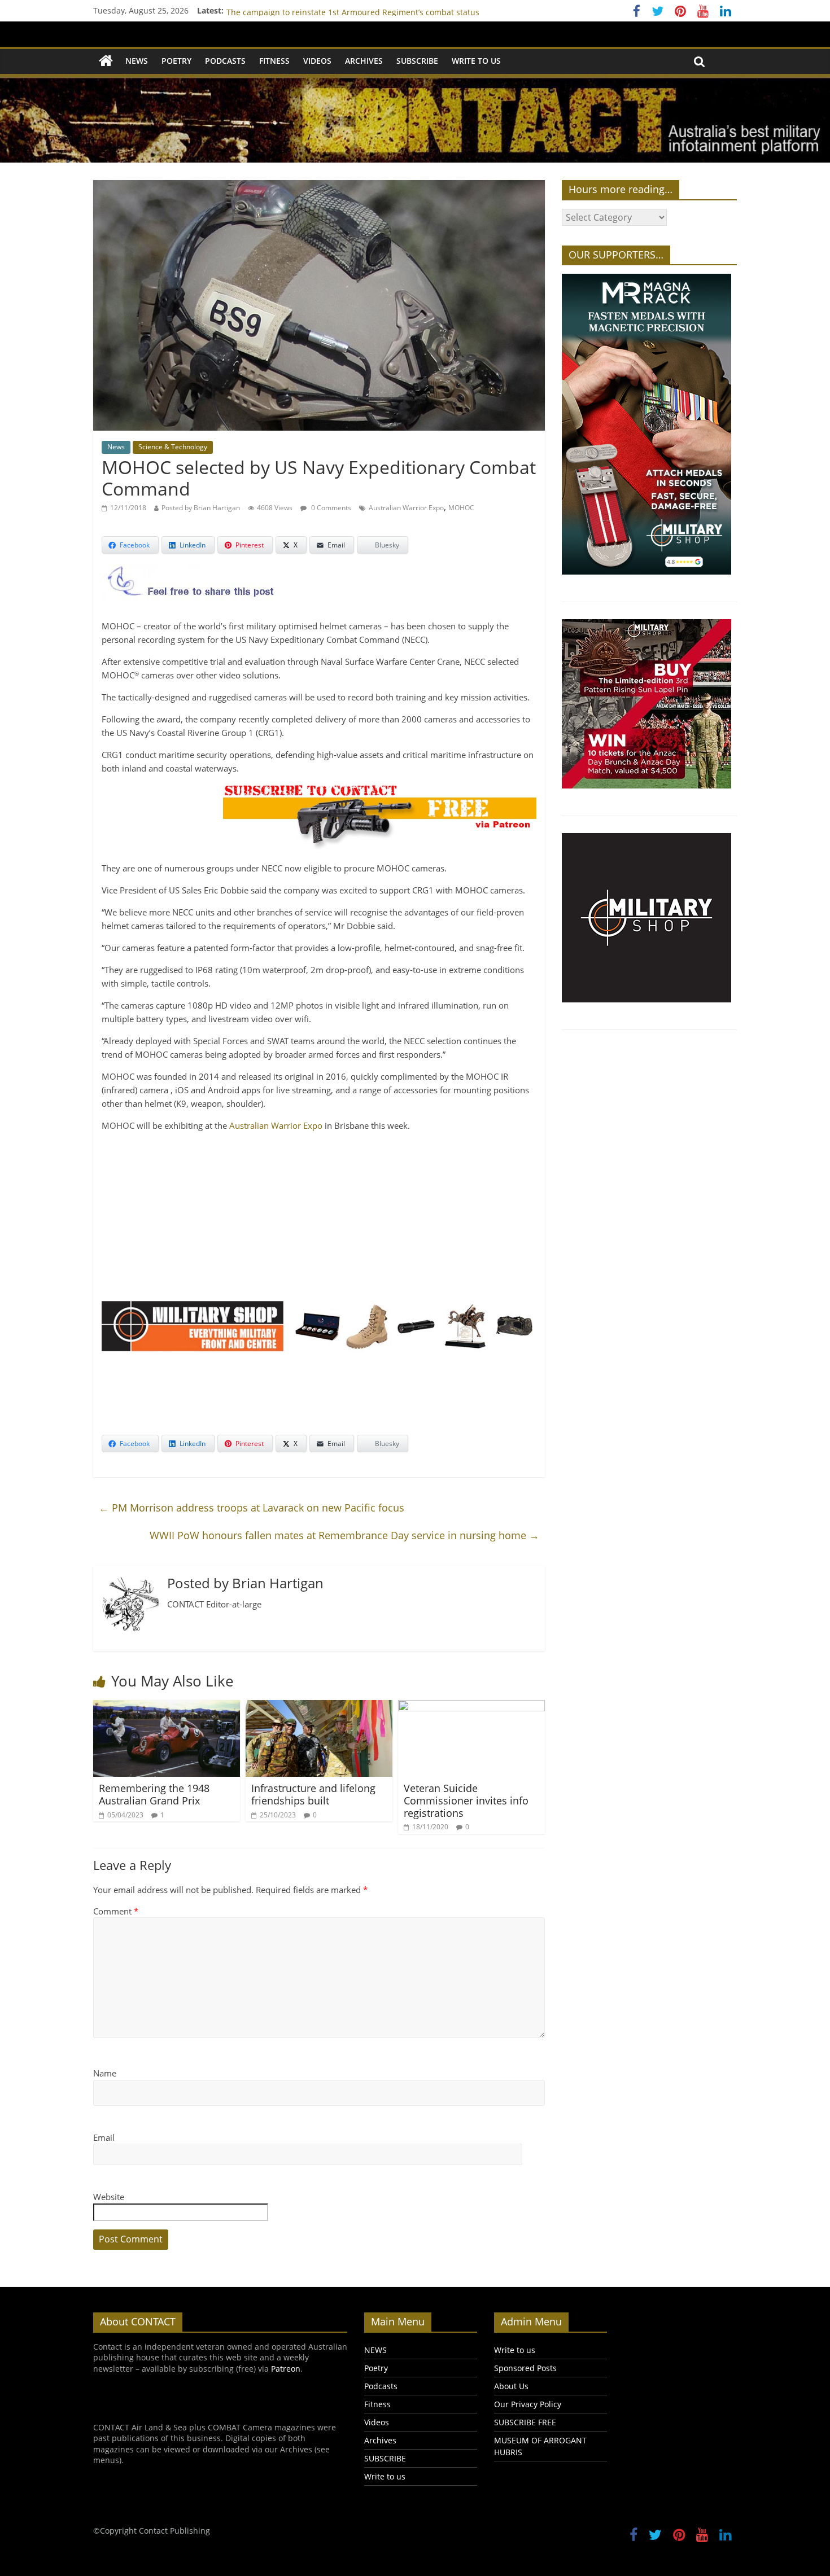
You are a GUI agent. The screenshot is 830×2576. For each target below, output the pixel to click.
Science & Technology (173, 447)
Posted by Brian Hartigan (201, 508)
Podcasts (225, 61)
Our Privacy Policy (528, 2404)
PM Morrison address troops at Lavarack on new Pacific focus (252, 1508)
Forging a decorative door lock (283, 10)
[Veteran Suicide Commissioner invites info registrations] (471, 1707)
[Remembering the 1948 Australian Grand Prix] (167, 1707)
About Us (511, 2386)
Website (109, 2197)
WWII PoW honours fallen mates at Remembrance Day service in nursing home (344, 1535)
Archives (364, 61)
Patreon (286, 2369)
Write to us (476, 61)
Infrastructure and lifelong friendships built (313, 1794)
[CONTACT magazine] (106, 61)
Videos (317, 61)
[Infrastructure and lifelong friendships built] (319, 1707)
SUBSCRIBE (417, 61)
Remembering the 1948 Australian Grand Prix (154, 1794)
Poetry (176, 61)
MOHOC (461, 508)
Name (105, 2073)
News (116, 447)
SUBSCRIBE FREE (525, 2422)
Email (104, 2137)
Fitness (274, 61)
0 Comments (330, 508)
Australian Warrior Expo (406, 508)
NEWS (137, 61)
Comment (116, 1911)
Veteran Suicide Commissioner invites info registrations (466, 1800)
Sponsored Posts (525, 2368)
